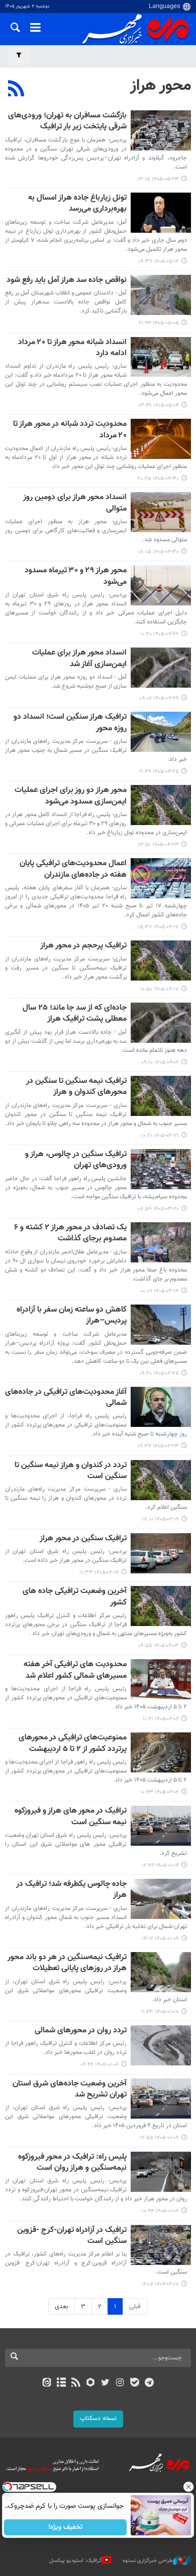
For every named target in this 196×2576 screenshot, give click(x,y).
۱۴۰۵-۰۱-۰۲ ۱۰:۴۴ (160, 2211)
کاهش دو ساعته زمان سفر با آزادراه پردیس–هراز (72, 1316)
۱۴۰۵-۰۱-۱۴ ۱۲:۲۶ (160, 1866)
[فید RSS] (76, 2383)
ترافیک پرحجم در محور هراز (83, 946)
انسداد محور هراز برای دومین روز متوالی (75, 503)
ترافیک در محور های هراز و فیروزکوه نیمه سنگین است (71, 1817)
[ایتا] (46, 2383)
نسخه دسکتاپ (98, 2419)
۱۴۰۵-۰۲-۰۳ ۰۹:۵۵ (159, 1646)
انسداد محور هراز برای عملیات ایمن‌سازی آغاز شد (79, 659)
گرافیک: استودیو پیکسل (76, 2561)
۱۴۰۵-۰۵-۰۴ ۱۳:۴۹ (159, 406)
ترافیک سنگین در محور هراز (83, 1539)
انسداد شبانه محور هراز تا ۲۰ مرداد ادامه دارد (72, 348)
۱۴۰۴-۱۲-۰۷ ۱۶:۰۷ (160, 2284)
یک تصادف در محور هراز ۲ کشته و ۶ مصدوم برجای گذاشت (70, 1234)
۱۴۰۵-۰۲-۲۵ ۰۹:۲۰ (159, 1374)
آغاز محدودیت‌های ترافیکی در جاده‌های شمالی (66, 1398)
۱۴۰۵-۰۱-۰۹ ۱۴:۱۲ (160, 1939)
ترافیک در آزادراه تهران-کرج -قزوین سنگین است (72, 2236)
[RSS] (16, 90)
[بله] (134, 2383)
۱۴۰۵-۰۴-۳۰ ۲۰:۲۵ (158, 479)
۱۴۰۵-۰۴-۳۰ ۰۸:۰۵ (158, 552)
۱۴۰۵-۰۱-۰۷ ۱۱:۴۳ (160, 2012)
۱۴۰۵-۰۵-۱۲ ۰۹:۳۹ (159, 262)
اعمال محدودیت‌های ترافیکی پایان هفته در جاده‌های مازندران (73, 869)
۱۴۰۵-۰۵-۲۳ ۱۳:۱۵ (158, 179)
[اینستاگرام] (120, 2383)
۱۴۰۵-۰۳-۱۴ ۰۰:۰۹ (160, 1291)
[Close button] (188, 2487)
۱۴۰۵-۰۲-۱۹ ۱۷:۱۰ (160, 1519)
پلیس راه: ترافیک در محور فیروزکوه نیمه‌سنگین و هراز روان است (72, 2163)
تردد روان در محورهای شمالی (80, 2031)
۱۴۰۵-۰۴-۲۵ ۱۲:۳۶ (159, 772)
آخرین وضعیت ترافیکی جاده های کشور (75, 1597)
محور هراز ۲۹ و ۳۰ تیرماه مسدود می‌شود (76, 577)
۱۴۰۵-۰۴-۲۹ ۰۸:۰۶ (159, 698)
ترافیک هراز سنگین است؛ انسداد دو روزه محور (70, 723)
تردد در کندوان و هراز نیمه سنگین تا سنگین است (71, 1471)
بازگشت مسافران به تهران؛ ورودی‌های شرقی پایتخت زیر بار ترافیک (67, 122)
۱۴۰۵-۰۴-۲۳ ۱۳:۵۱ (158, 845)
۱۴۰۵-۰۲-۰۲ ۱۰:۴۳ (160, 1792)
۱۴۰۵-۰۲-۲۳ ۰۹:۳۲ (158, 1446)
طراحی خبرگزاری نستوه (148, 2561)
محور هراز (161, 86)
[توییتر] (105, 2383)
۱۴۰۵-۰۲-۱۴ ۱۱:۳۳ (99, 1573)
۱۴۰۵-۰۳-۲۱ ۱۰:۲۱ (160, 1136)
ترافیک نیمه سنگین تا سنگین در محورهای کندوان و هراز (76, 1087)
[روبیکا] (91, 2383)
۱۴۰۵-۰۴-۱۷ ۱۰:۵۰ (160, 989)
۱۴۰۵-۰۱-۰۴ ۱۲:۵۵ (159, 2138)
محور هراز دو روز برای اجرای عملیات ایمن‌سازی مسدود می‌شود (71, 796)
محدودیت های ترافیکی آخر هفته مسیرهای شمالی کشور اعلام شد (75, 1670)
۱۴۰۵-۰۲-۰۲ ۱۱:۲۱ (161, 1719)
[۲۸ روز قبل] (161, 295)
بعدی (62, 2307)
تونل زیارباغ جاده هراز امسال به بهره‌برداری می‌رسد (77, 204)
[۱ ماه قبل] (161, 439)
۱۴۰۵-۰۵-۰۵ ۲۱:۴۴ (159, 323)
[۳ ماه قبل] (161, 1325)
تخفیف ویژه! (66, 2527)
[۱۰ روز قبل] (161, 130)
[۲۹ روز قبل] (161, 357)
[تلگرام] (150, 2383)
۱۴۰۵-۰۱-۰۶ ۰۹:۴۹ (100, 2065)
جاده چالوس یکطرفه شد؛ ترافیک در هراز (71, 1890)
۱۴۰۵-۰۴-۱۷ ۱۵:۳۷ (158, 927)
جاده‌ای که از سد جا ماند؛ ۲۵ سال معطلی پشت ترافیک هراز (75, 1014)
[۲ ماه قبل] (161, 1023)
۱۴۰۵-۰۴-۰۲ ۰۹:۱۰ (160, 1063)
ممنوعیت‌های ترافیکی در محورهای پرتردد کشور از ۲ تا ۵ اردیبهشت (73, 1744)
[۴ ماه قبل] (161, 1606)
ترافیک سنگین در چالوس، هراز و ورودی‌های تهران (76, 1160)
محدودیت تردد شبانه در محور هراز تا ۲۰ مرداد (70, 430)
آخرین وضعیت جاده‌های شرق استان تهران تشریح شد (70, 2090)
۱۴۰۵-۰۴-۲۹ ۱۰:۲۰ (160, 634)
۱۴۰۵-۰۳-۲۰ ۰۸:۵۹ (158, 1209)
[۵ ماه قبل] (161, 2172)
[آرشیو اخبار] (61, 2383)
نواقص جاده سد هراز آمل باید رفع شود (67, 281)
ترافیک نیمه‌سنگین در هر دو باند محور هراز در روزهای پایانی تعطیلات (67, 1963)
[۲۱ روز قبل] (161, 213)
